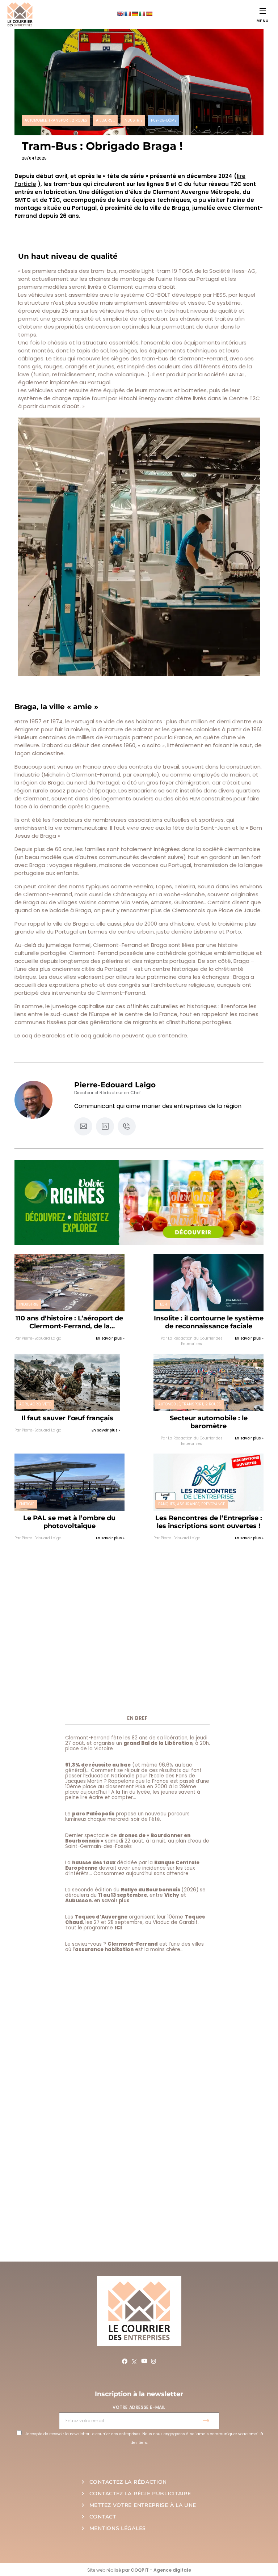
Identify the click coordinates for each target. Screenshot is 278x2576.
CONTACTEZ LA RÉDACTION (128, 2482)
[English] (120, 14)
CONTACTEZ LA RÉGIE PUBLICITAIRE (140, 2493)
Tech (163, 1304)
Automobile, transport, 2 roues (56, 120)
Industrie (133, 120)
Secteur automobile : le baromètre (209, 1422)
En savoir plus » (110, 1338)
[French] (127, 14)
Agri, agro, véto (35, 1404)
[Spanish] (149, 14)
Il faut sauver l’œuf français (67, 1418)
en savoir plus (112, 1901)
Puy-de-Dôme (164, 120)
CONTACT (103, 2517)
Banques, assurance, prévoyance (191, 1504)
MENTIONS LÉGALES (118, 2528)
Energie (27, 1504)
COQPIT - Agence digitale (161, 2570)
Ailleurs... (105, 120)
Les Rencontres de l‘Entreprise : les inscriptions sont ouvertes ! (209, 1522)
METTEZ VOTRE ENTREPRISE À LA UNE (143, 2505)
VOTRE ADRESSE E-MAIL (139, 2407)
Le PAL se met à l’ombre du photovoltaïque (69, 1522)
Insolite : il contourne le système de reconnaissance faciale (209, 1322)
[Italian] (142, 14)
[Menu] (263, 11)
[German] (135, 14)
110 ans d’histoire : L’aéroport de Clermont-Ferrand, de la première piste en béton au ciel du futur (69, 1322)
